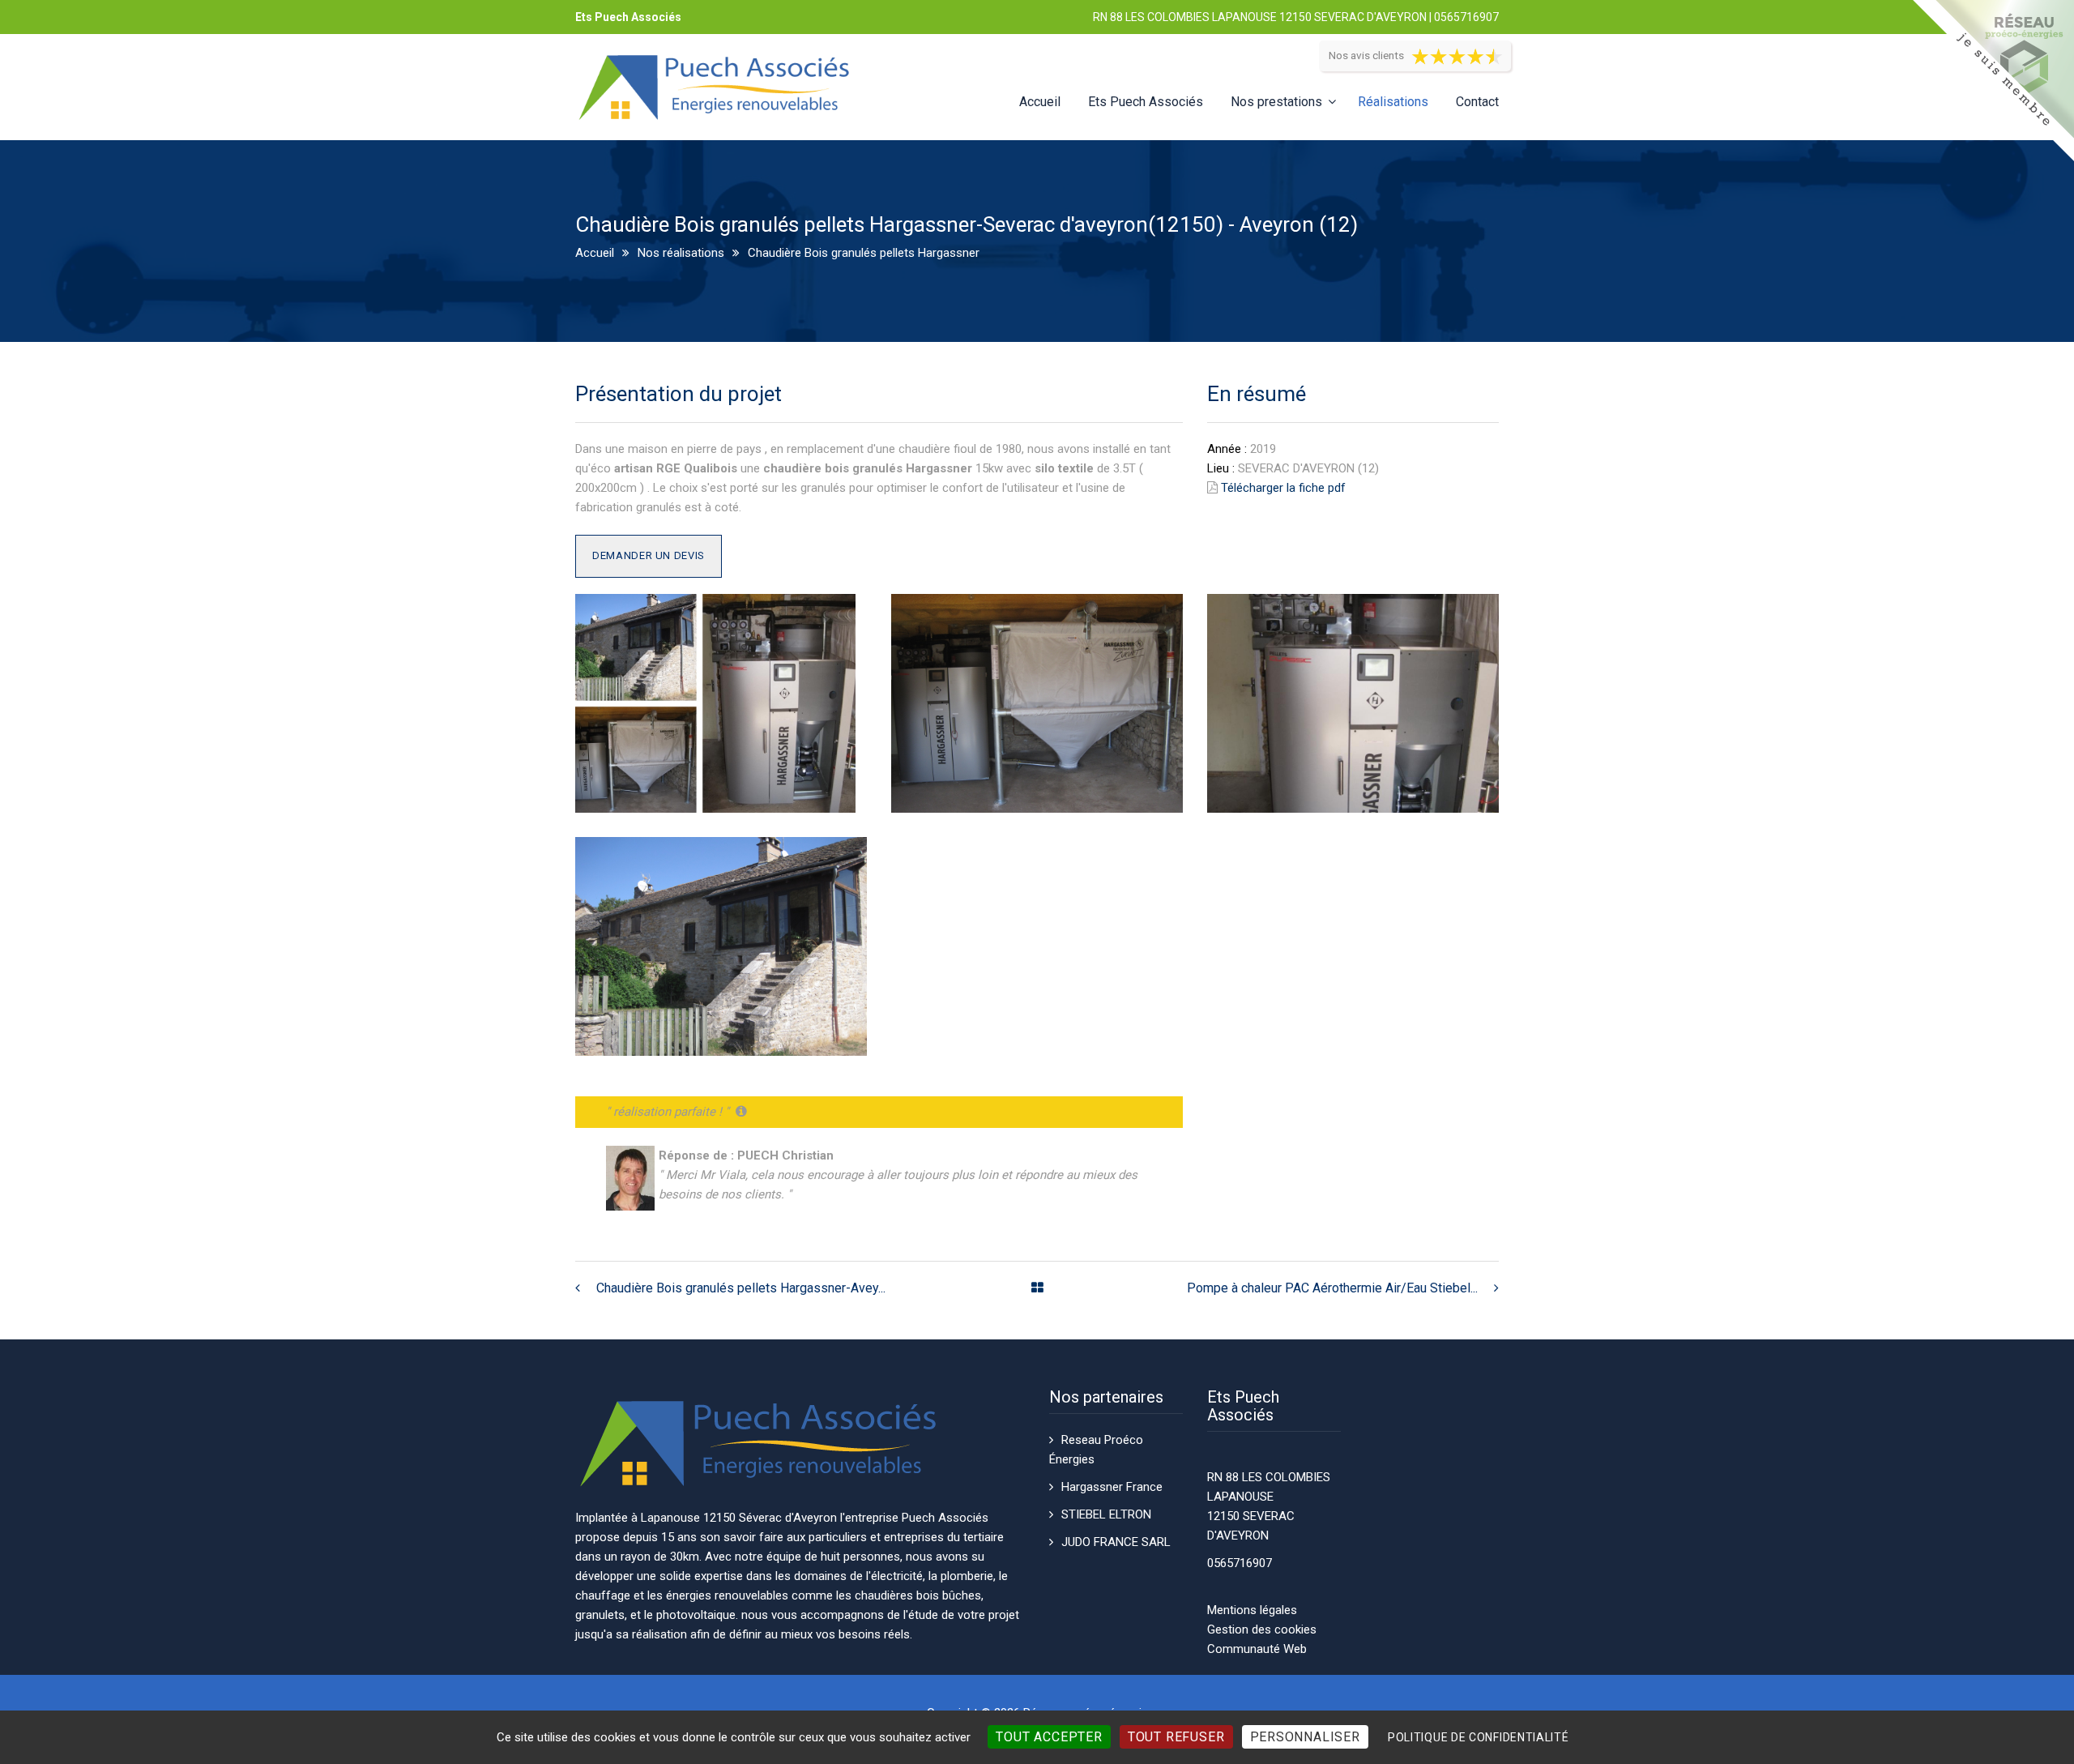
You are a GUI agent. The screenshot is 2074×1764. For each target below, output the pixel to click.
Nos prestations (1276, 102)
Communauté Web (1257, 1649)
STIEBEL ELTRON (1106, 1514)
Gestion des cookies (1262, 1629)
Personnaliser (1305, 1737)
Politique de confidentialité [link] (1479, 1737)
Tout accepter (1049, 1737)
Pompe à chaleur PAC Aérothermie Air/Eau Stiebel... (1332, 1288)
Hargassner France (1112, 1487)
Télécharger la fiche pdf (1283, 488)
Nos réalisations (681, 253)
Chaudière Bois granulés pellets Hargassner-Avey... (741, 1288)
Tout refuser (1176, 1737)
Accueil (1040, 102)
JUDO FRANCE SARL (1116, 1542)
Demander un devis (649, 555)
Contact (1477, 102)
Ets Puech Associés (1146, 102)
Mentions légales (1252, 1610)
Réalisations (1393, 102)
